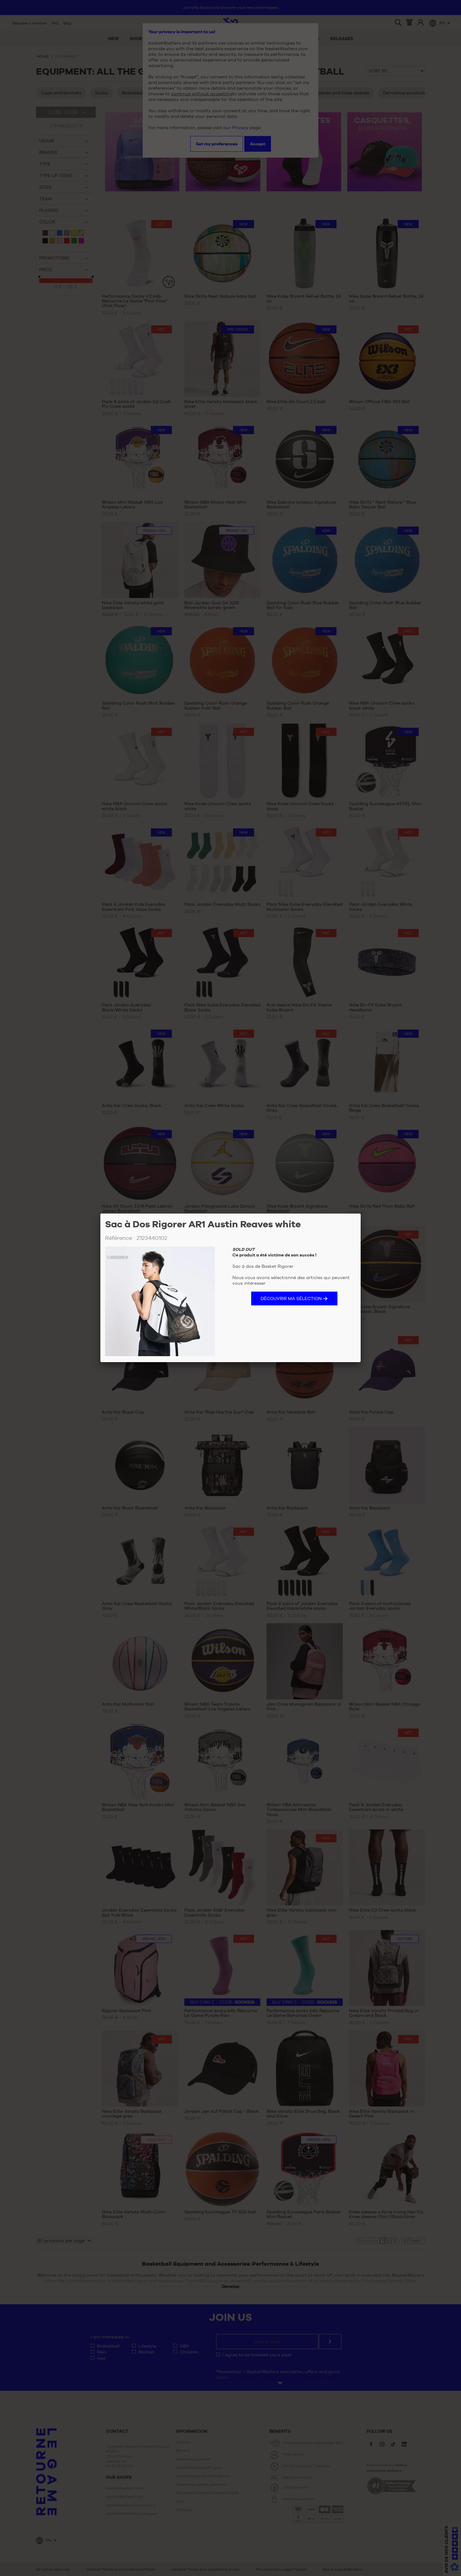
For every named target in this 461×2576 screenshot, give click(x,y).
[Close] (361, 1214)
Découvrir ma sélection (291, 1298)
